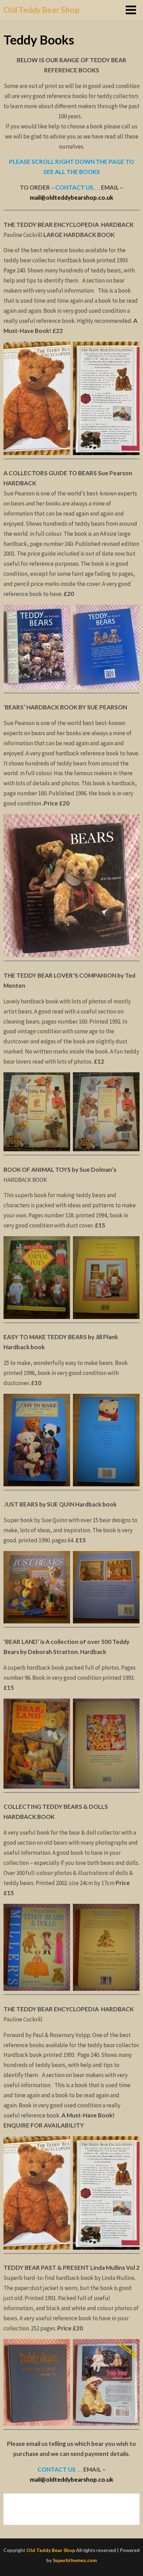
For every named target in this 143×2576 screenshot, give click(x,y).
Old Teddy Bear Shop (41, 10)
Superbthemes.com (75, 2560)
